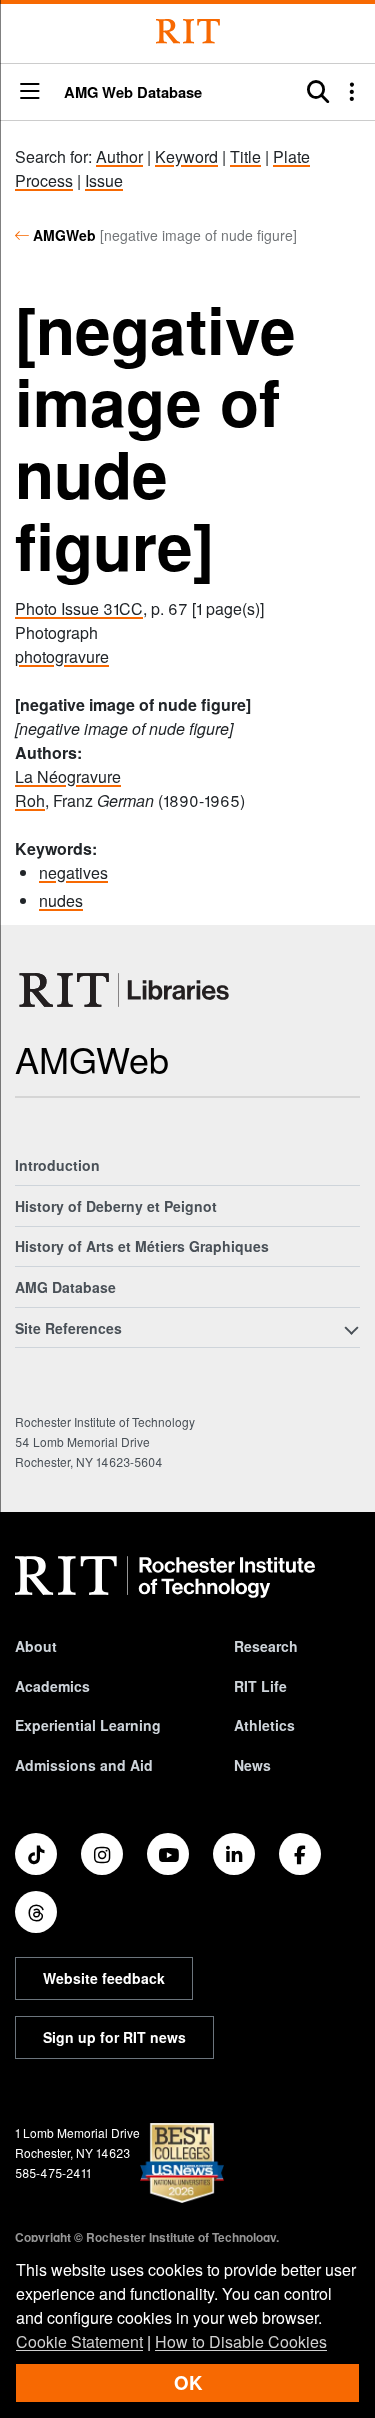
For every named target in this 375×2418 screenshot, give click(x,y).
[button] (30, 92)
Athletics (264, 1725)
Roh (30, 800)
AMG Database (65, 1287)
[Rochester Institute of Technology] (188, 31)
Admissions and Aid (84, 1765)
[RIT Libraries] (126, 990)
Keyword (186, 156)
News (252, 1765)
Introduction (57, 1165)
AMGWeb (64, 235)
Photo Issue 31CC (79, 608)
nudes (61, 900)
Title (245, 156)
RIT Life (260, 1686)
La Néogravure (68, 776)
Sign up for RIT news (114, 2037)
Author (119, 156)
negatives (73, 872)
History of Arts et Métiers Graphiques (142, 1246)
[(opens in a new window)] (36, 1854)
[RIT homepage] (165, 1577)
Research (266, 1646)
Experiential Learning (88, 1725)
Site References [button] (68, 1328)
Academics (52, 1686)
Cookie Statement (79, 2341)
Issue (104, 180)
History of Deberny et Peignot (116, 1206)
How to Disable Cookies (241, 2341)
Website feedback (104, 1978)
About (36, 1646)
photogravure (62, 656)
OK (188, 2382)
